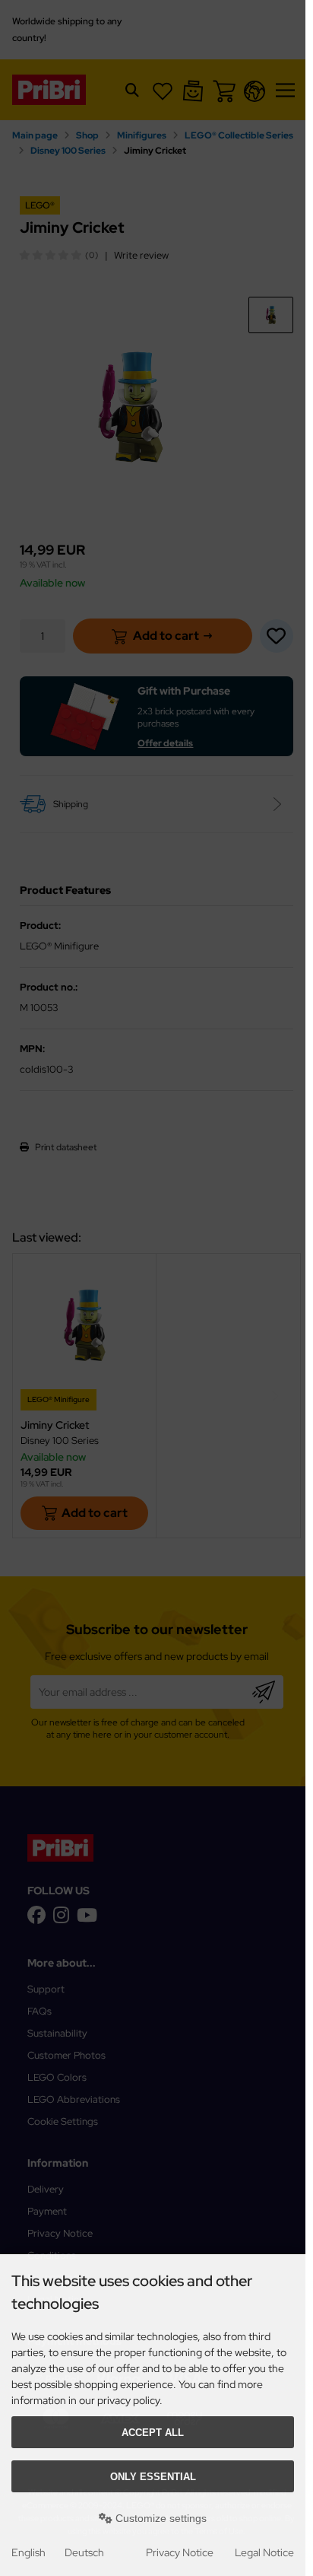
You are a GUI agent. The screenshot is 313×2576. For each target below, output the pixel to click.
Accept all (153, 2433)
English (28, 2552)
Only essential (153, 2477)
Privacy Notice (180, 2552)
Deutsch (84, 2552)
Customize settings (160, 2518)
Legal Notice (264, 2552)
